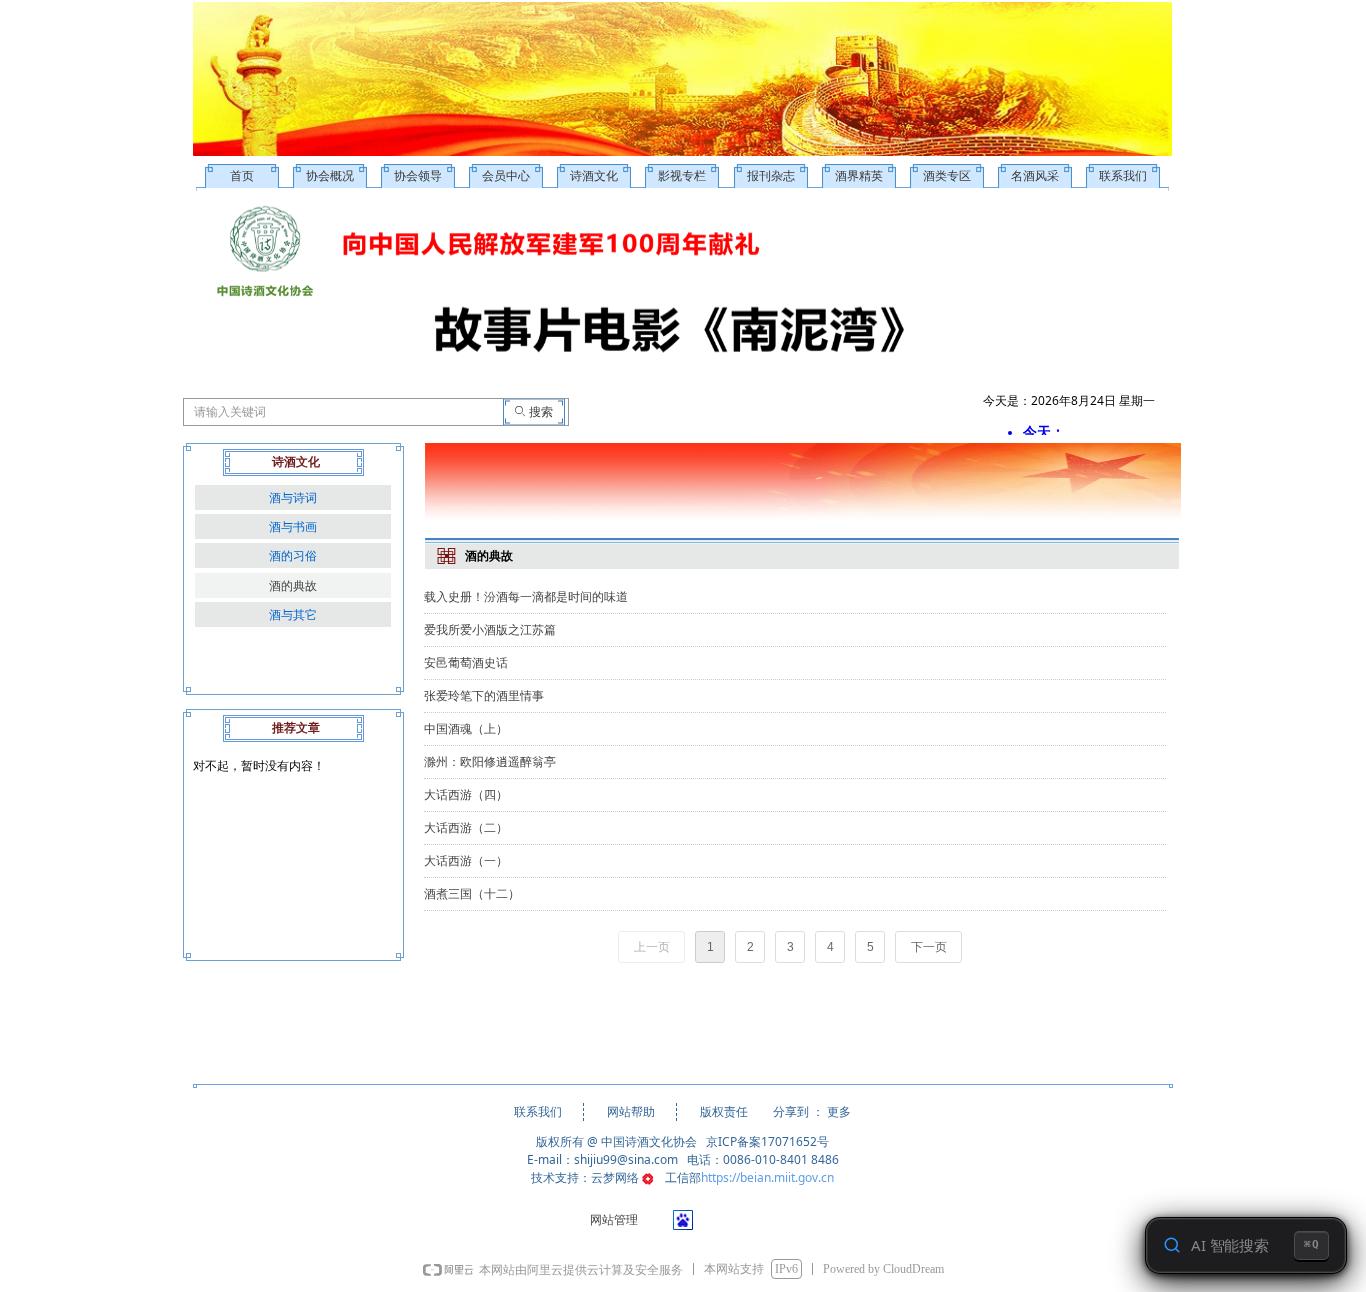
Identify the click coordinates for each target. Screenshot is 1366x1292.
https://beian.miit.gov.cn (767, 1177)
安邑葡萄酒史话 (466, 663)
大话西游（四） (466, 795)
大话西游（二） (466, 828)
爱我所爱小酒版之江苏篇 (490, 630)
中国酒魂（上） (466, 729)
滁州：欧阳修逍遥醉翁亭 (490, 762)
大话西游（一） (466, 861)
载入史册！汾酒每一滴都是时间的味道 (526, 597)
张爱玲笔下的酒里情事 (484, 696)
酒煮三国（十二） (472, 894)
